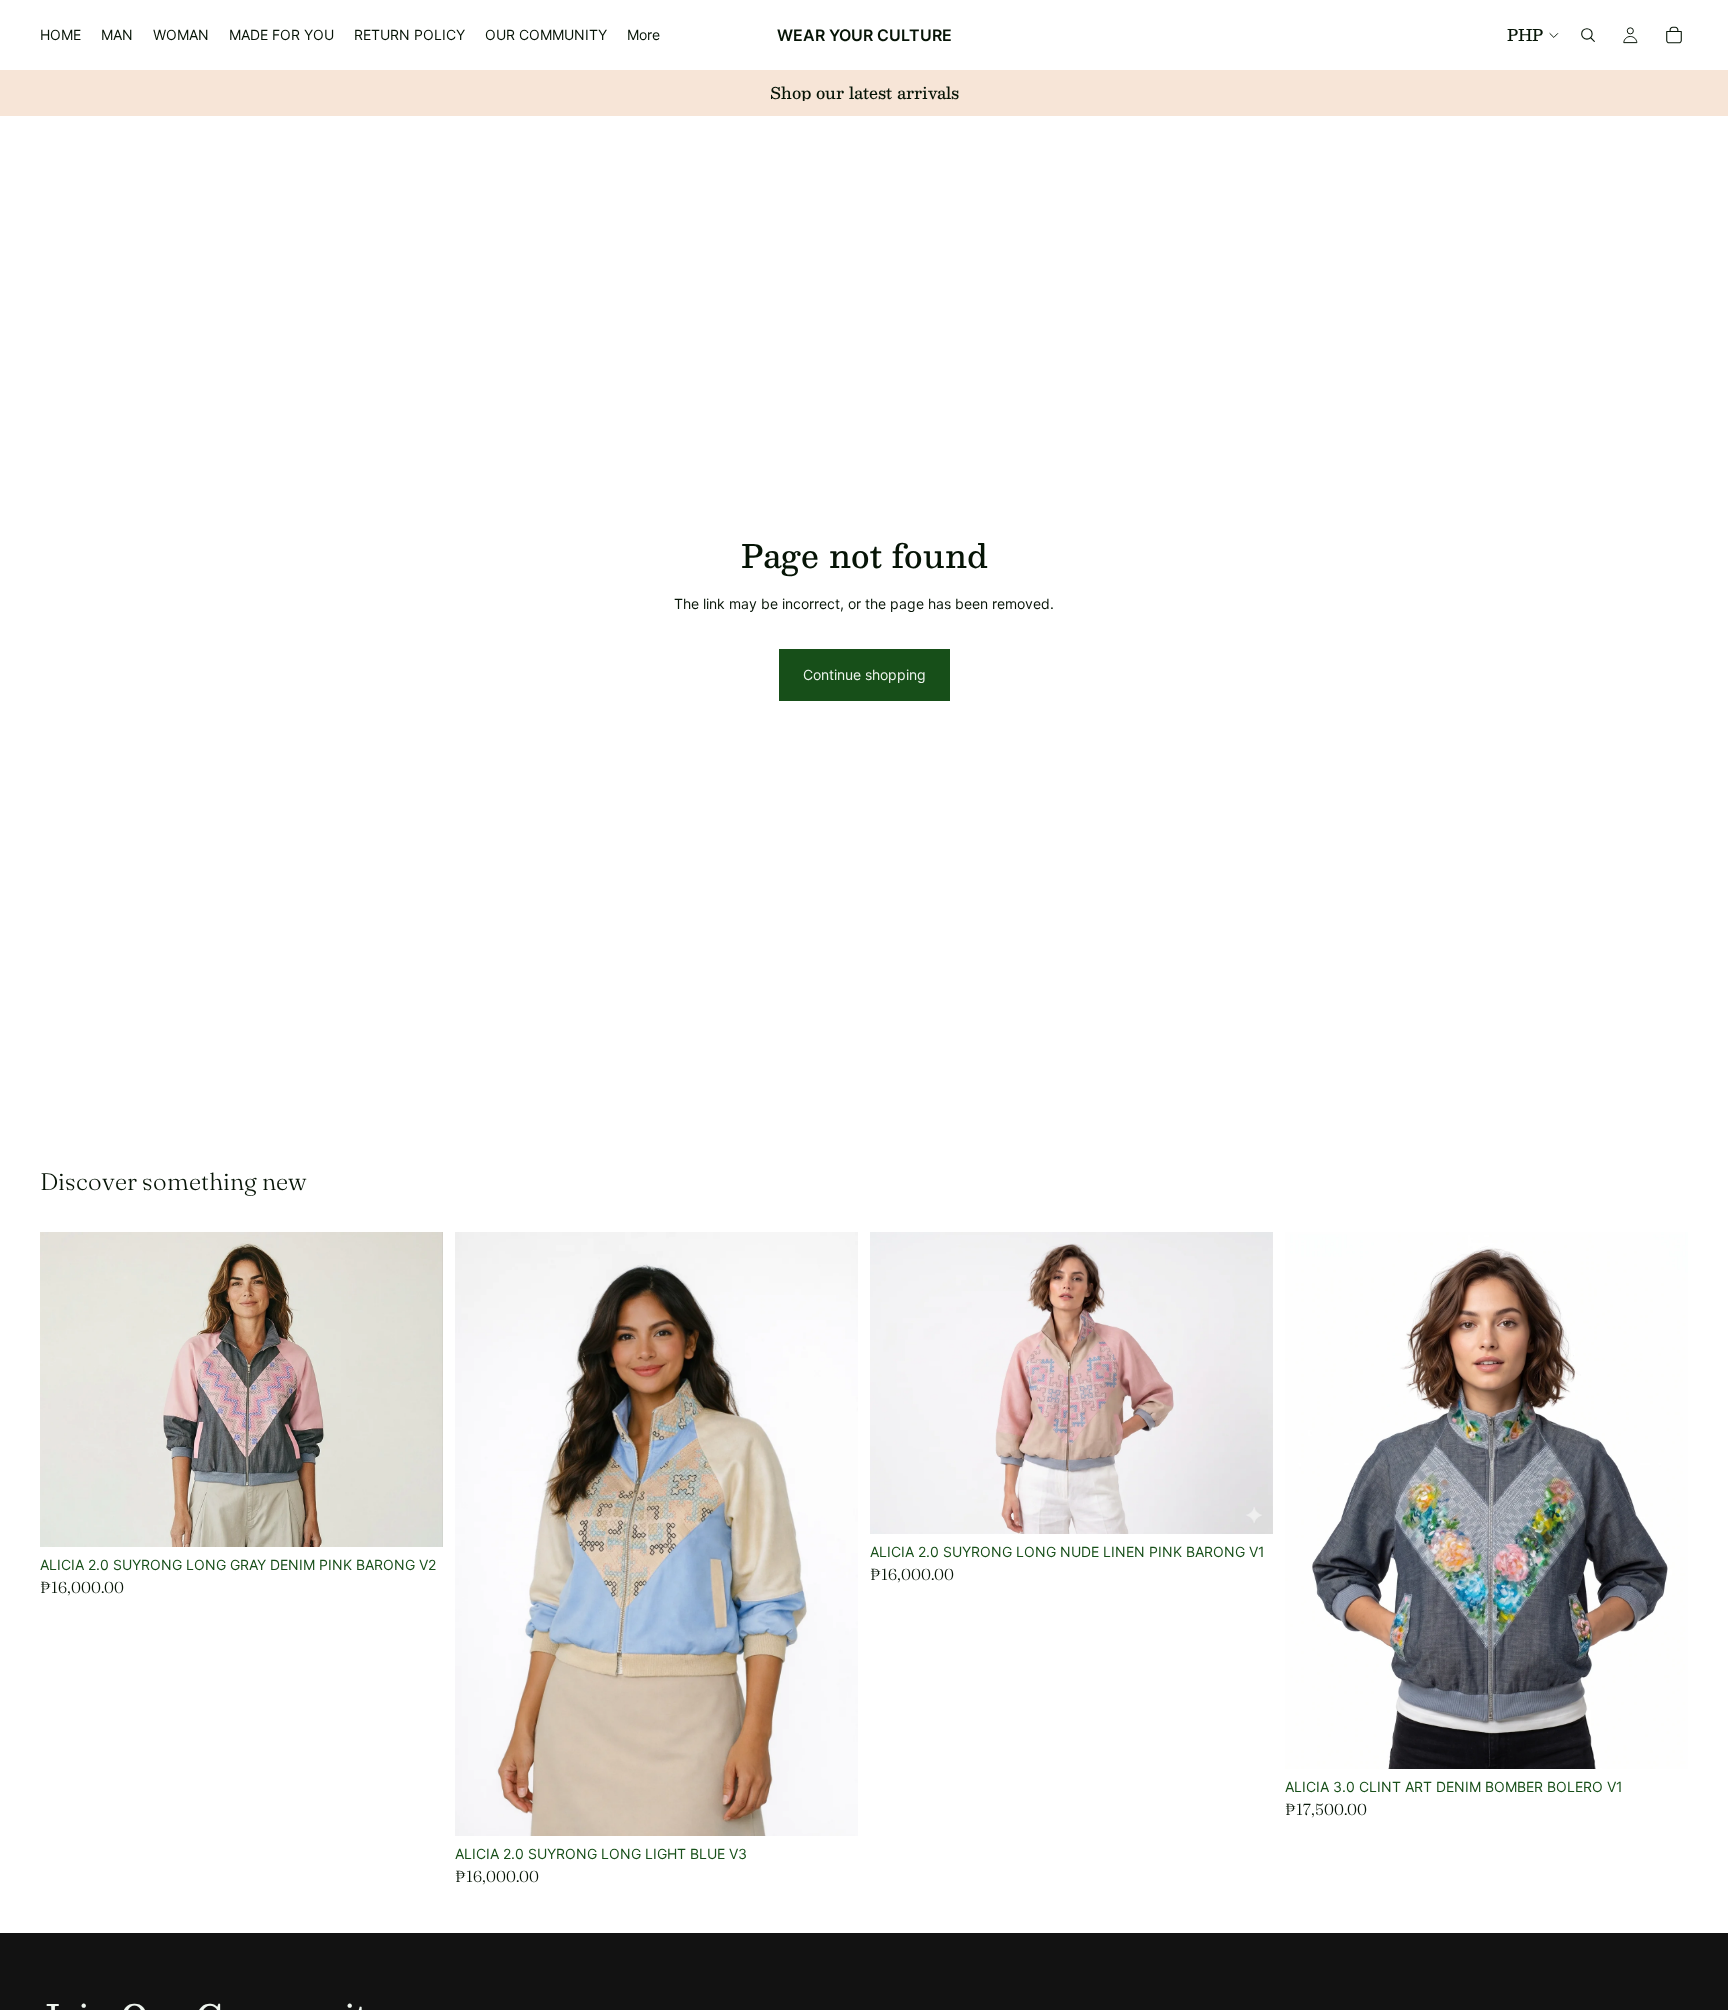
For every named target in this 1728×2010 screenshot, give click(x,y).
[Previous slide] (485, 1534)
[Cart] (1674, 35)
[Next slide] (828, 1534)
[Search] (1588, 35)
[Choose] (412, 1516)
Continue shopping (864, 674)
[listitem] (643, 35)
